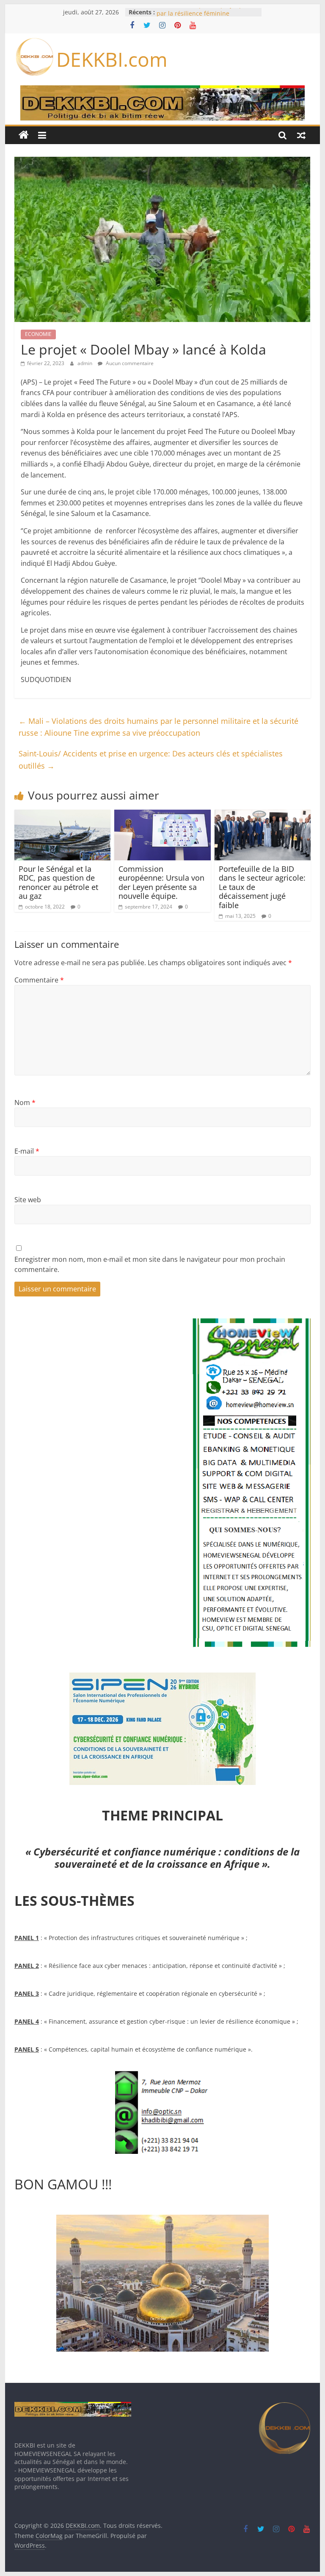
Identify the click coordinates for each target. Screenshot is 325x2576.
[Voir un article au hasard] (301, 135)
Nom (25, 1102)
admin (85, 363)
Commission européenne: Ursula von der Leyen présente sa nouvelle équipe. (161, 883)
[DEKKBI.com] (24, 135)
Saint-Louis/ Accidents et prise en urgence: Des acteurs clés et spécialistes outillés (151, 760)
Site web (28, 1200)
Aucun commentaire (129, 363)
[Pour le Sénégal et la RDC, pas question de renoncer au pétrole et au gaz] (63, 815)
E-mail (27, 1151)
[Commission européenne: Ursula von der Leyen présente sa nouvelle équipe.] (162, 815)
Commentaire (39, 980)
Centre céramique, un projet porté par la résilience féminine (205, 16)
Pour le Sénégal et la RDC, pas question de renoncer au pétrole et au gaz (58, 883)
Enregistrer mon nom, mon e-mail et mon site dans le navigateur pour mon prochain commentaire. (150, 1264)
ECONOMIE (38, 334)
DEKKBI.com (112, 59)
